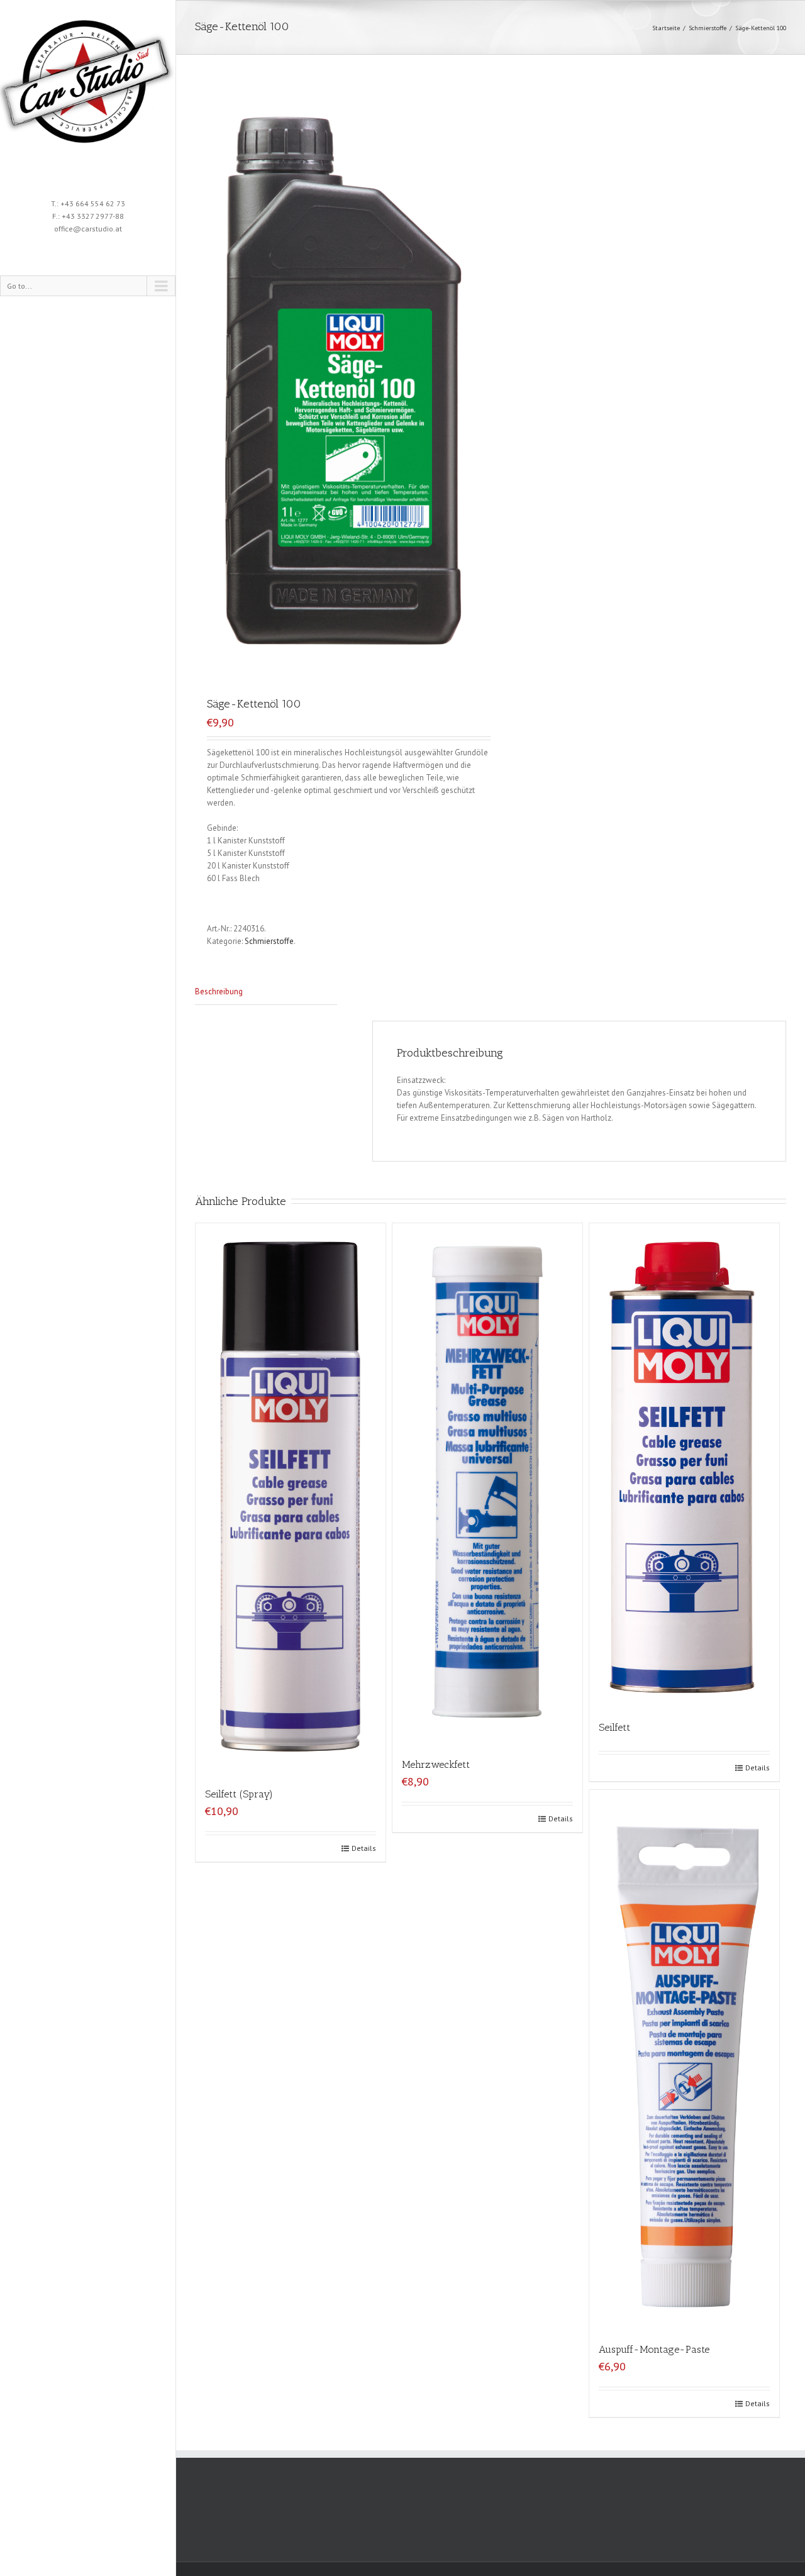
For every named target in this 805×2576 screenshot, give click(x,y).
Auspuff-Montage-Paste (654, 2349)
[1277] (343, 382)
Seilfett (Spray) (239, 1794)
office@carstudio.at (88, 229)
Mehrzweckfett (436, 1764)
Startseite (666, 28)
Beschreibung (219, 991)
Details (364, 1848)
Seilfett (614, 1727)
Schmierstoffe (708, 28)
